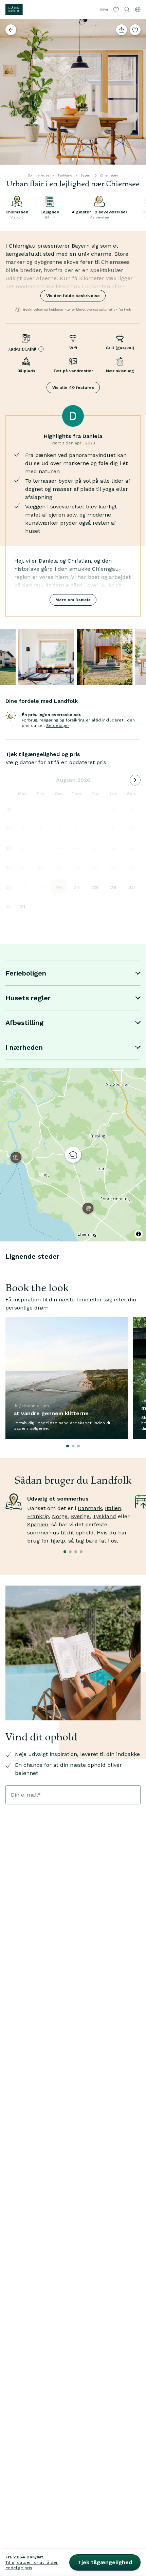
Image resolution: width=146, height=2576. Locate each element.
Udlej (104, 9)
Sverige (80, 1516)
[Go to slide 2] (78, 159)
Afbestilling (24, 1023)
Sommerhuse (39, 175)
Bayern (86, 175)
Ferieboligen (26, 973)
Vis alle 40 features (73, 388)
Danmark (90, 1508)
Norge (60, 1516)
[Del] (122, 30)
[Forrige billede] (8, 92)
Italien (113, 1508)
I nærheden (24, 1047)
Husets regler (28, 998)
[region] (73, 1155)
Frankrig (38, 1516)
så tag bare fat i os (93, 1541)
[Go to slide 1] (73, 159)
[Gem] (135, 30)
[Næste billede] (138, 92)
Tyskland (65, 175)
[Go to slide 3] (84, 159)
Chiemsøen (109, 175)
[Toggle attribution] (139, 1234)
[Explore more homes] (11, 30)
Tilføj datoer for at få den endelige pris (32, 2565)
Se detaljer (58, 726)
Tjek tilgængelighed (105, 2562)
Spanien (38, 1524)
